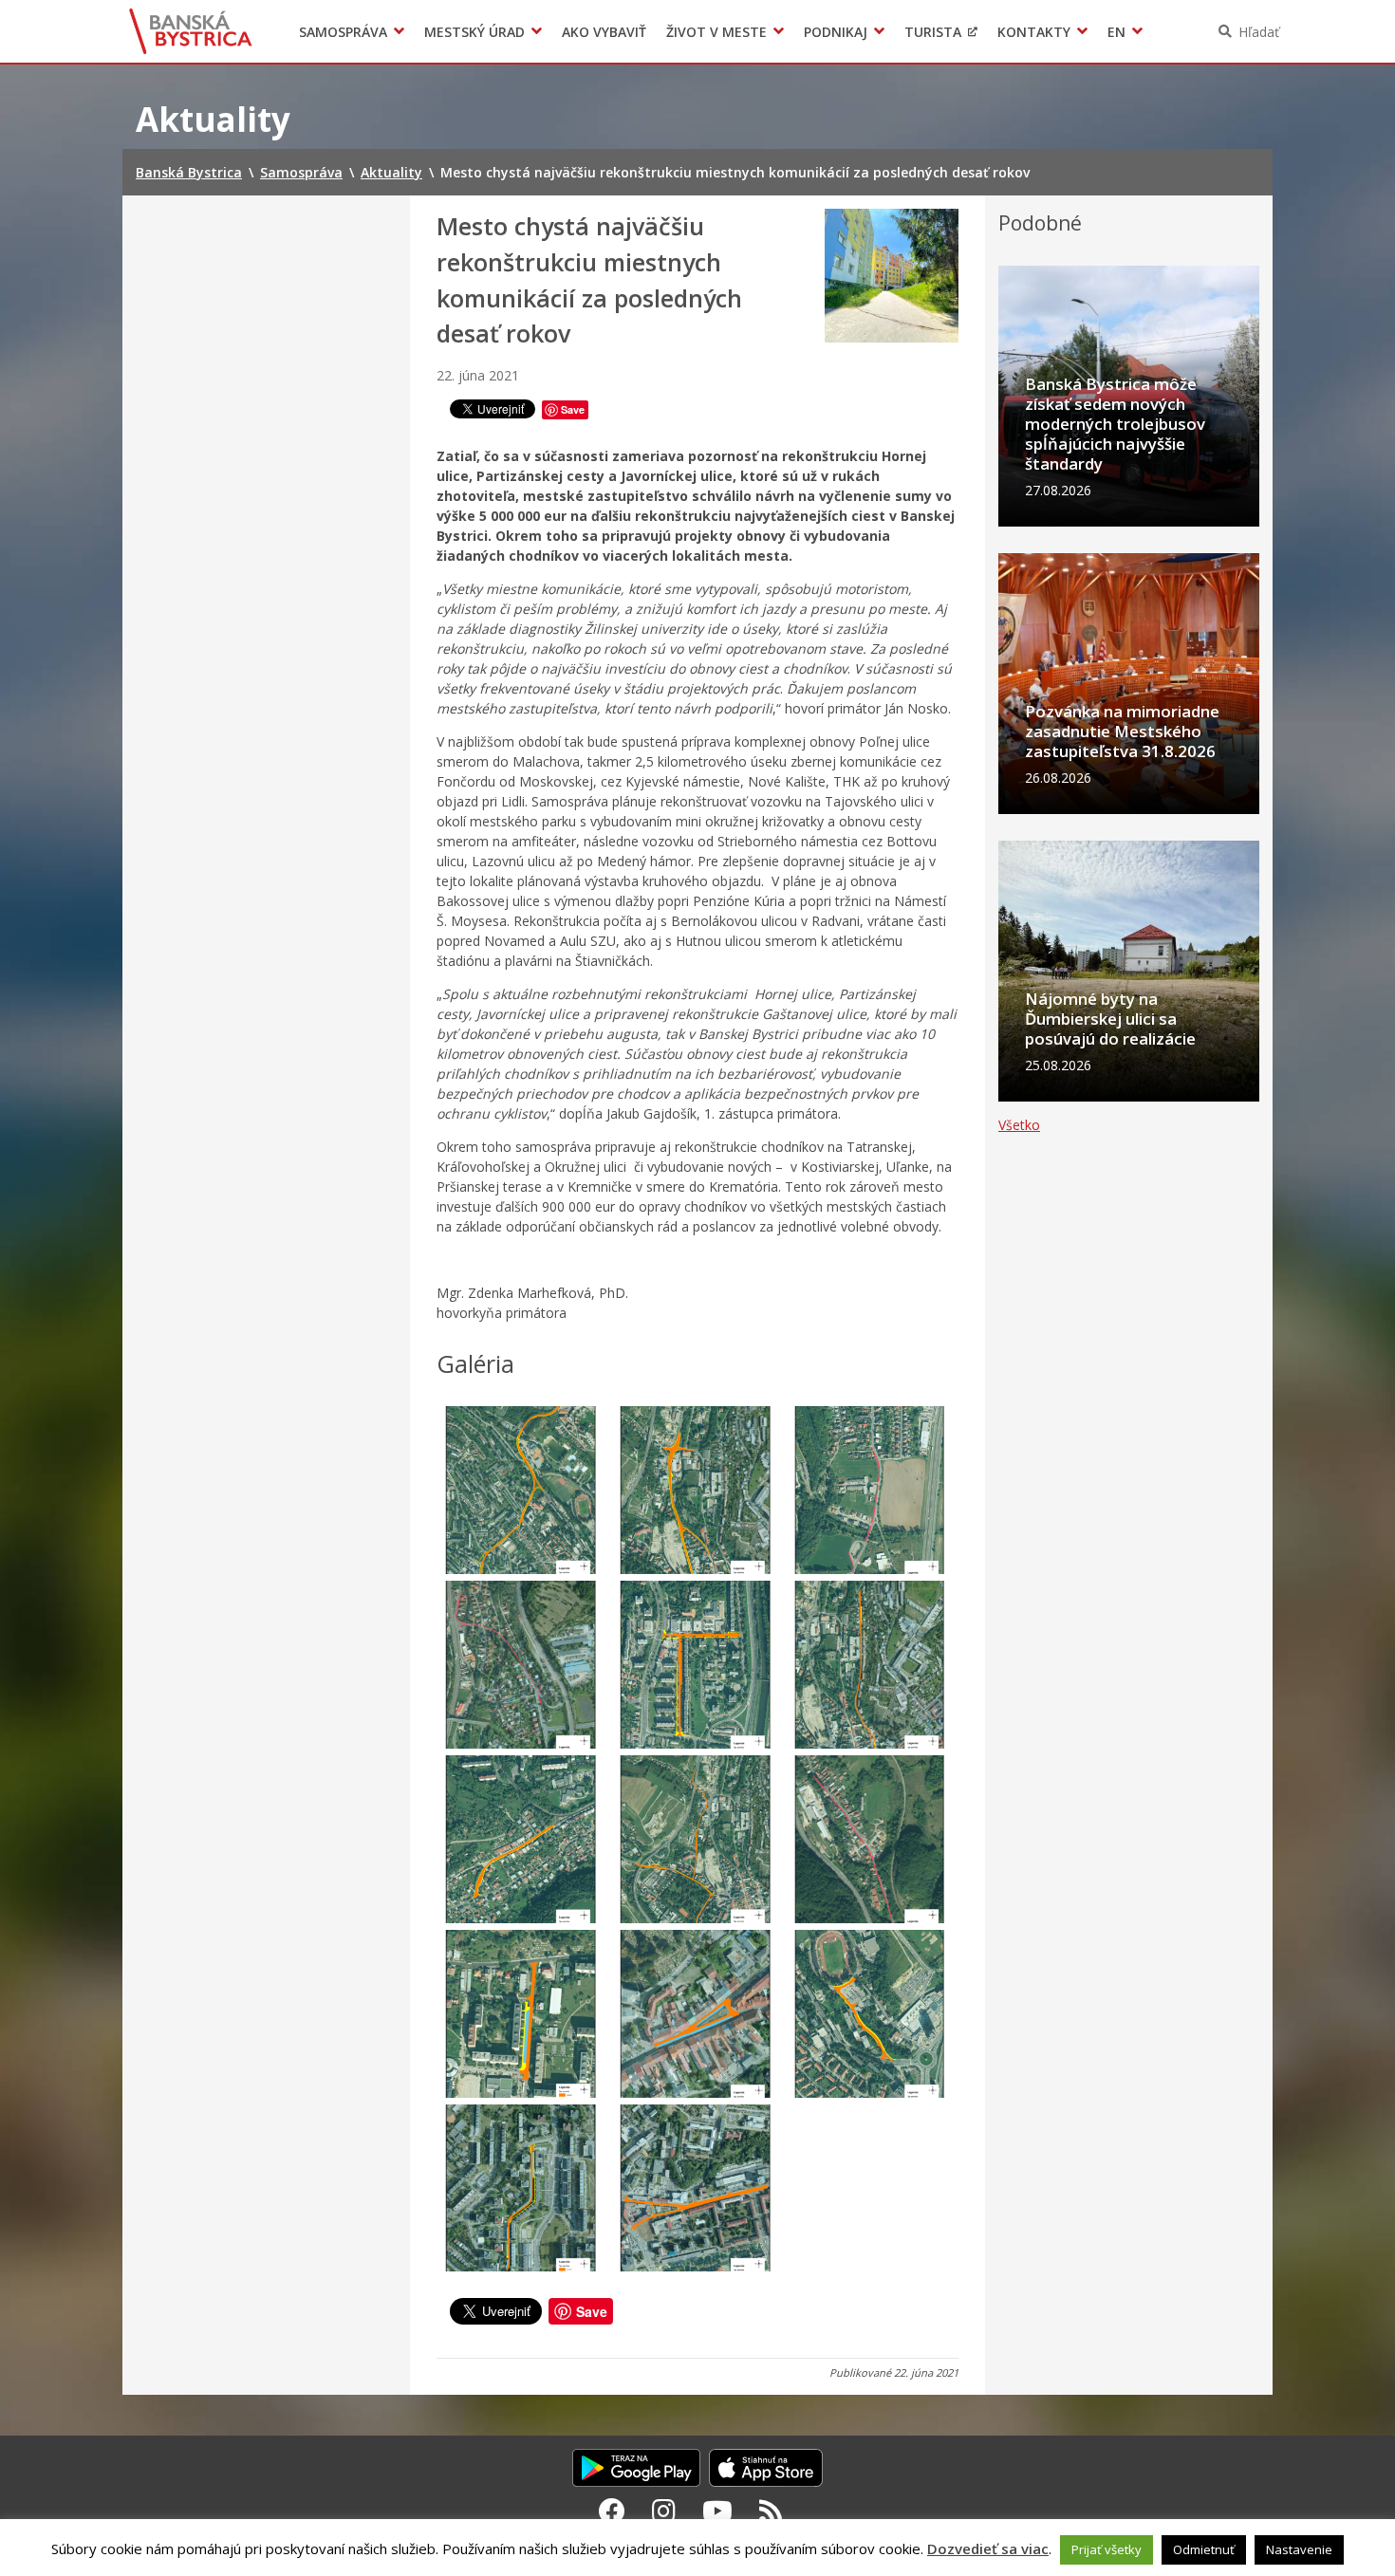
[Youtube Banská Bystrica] (717, 2511)
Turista (933, 32)
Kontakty (1034, 32)
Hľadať (1259, 32)
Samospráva (343, 32)
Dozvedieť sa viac (988, 2548)
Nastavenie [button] (1299, 2549)
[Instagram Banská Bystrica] (664, 2511)
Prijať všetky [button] (1107, 2549)
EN (1116, 32)
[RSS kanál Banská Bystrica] (771, 2511)
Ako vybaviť (604, 32)
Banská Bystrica (191, 31)
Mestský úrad (474, 32)
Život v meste (716, 32)
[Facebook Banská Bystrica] (612, 2511)
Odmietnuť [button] (1204, 2549)
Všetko (1019, 1125)
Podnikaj (836, 32)
